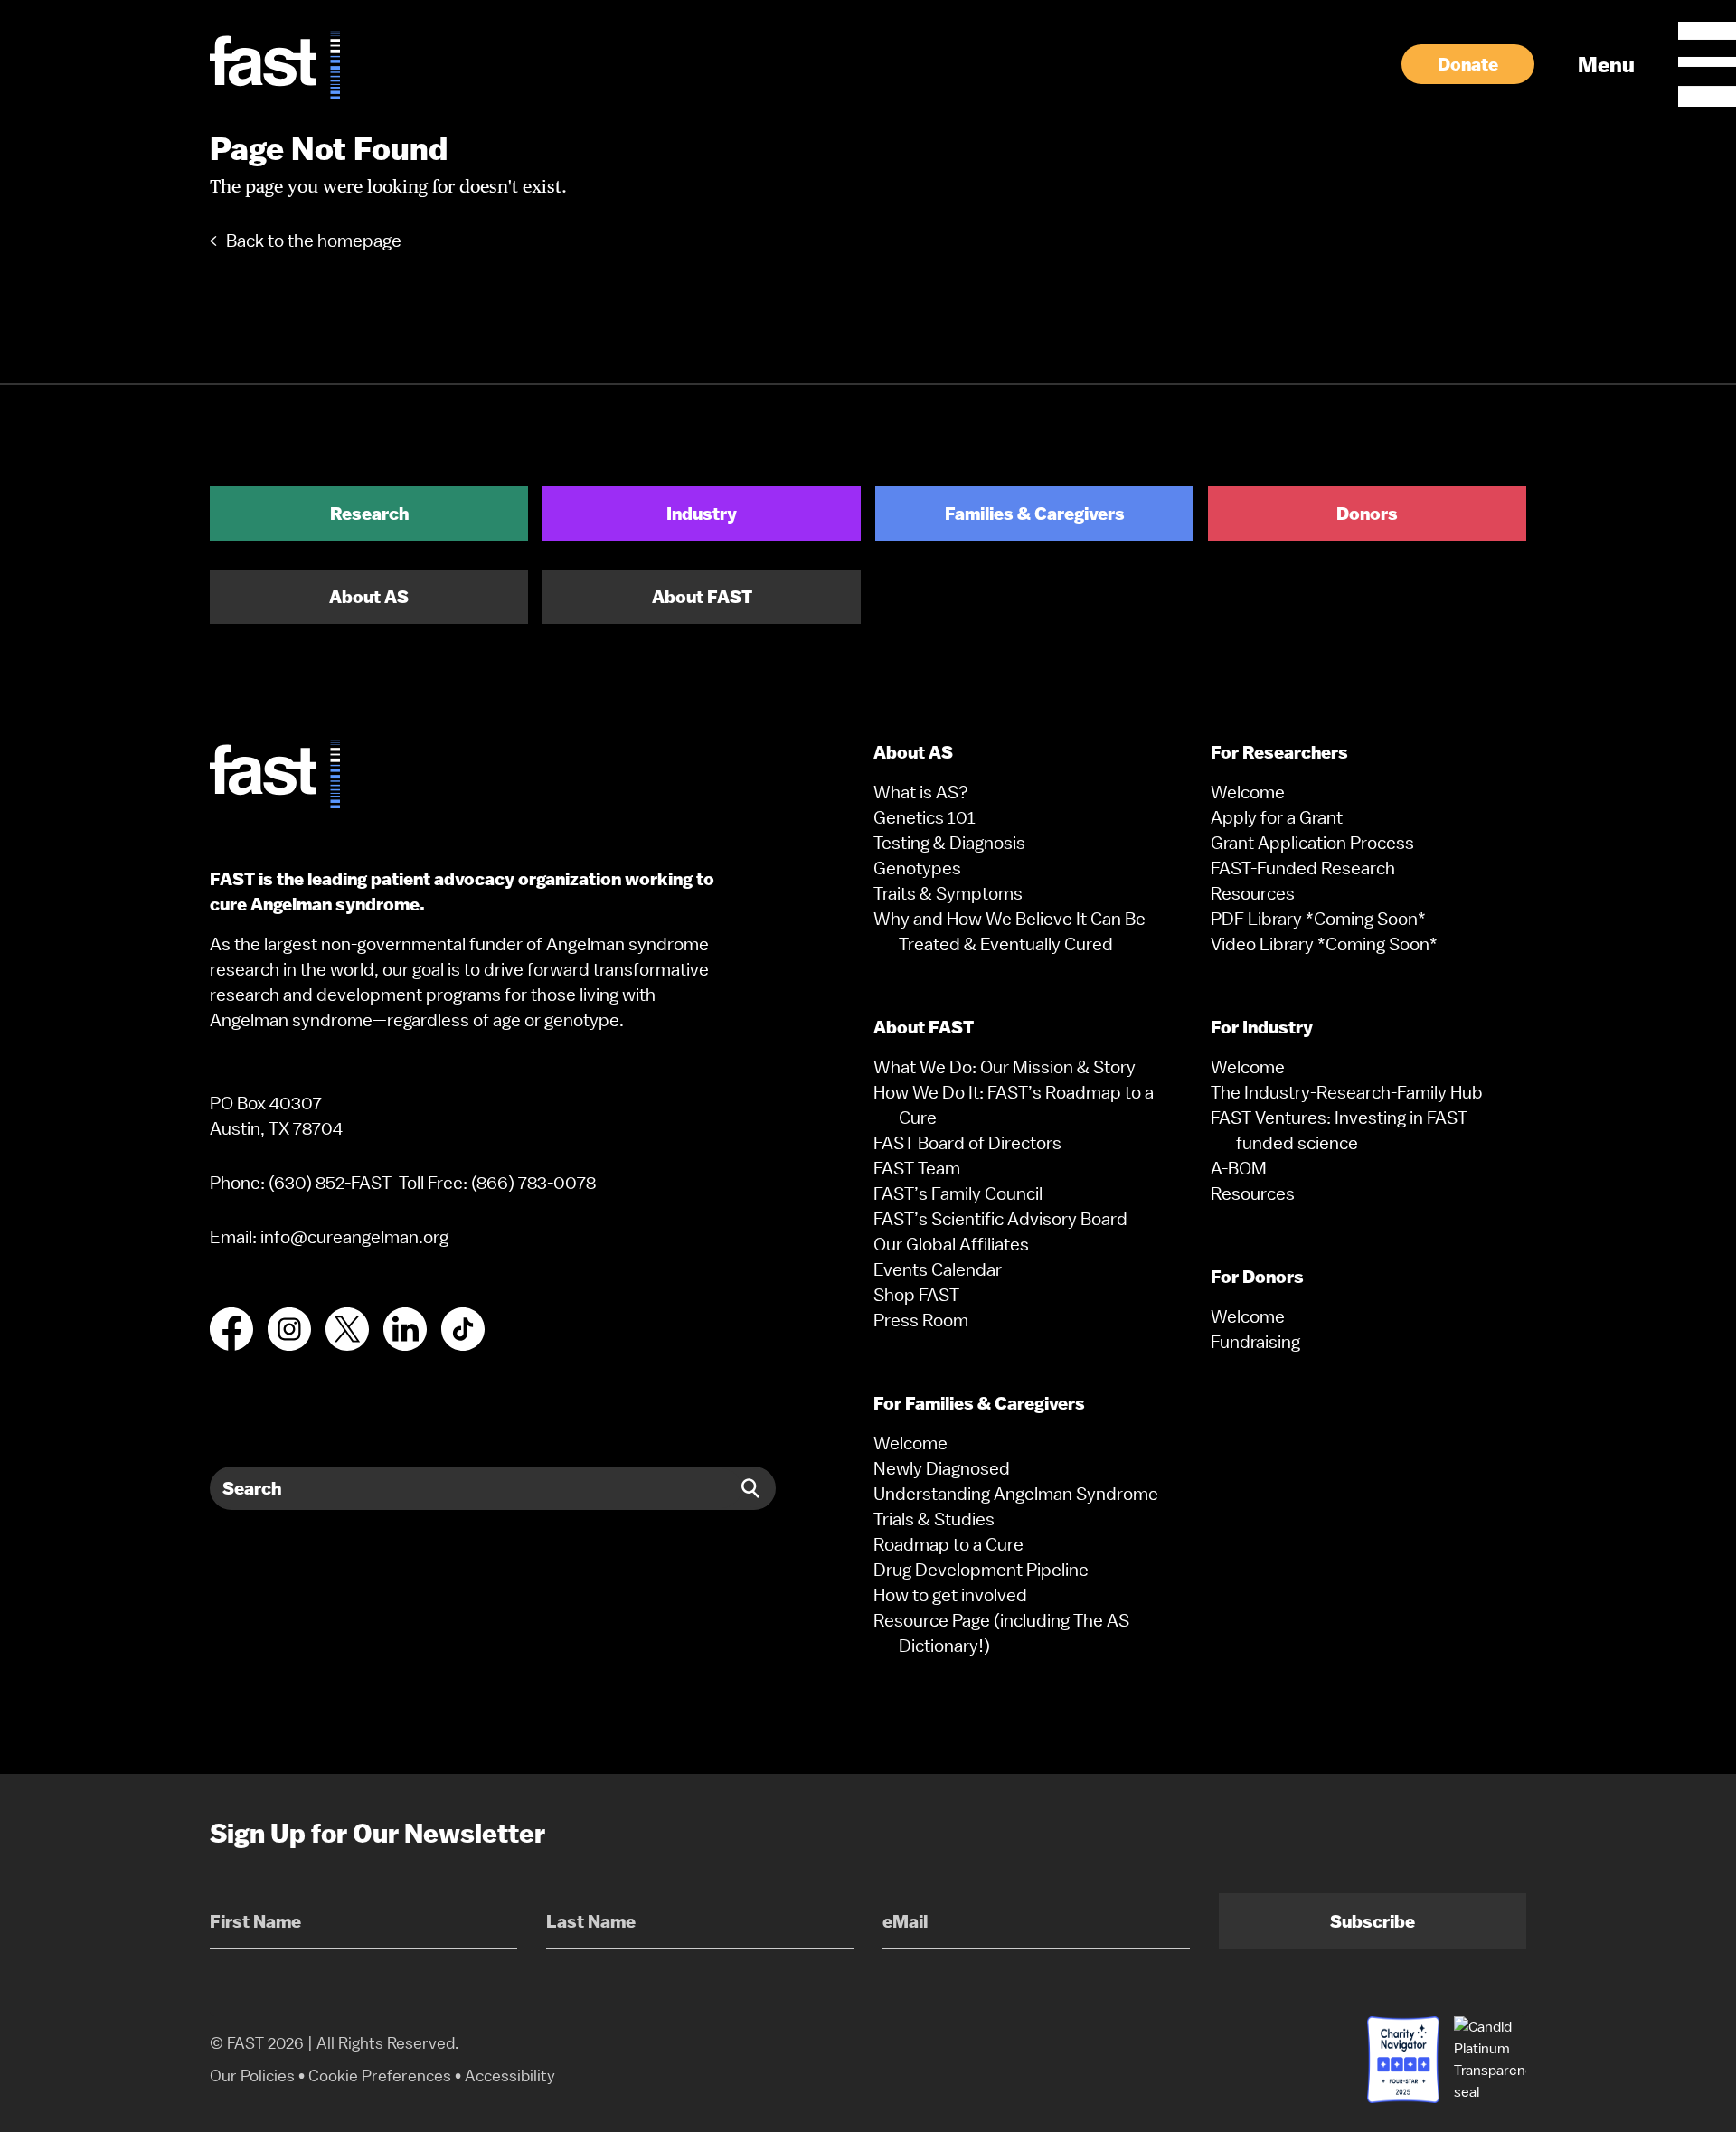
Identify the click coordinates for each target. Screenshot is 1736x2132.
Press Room (921, 1320)
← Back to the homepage (306, 241)
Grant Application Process (1312, 843)
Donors (1367, 514)
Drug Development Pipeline (981, 1570)
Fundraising (1255, 1342)
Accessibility (510, 2075)
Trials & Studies (934, 1519)
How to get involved (950, 1595)
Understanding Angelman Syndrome (1016, 1494)
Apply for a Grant (1277, 817)
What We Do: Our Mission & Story (1005, 1067)
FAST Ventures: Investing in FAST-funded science (1342, 1130)
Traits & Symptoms (948, 893)
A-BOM (1239, 1168)
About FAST (702, 597)
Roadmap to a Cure (948, 1544)
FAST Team (917, 1168)
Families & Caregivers (1035, 514)
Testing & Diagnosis (949, 843)
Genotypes (917, 868)
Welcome (910, 1443)
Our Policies (252, 2075)
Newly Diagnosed (942, 1468)
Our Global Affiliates (951, 1244)
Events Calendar (938, 1269)
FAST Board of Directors (967, 1143)
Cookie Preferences (380, 2075)
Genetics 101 (925, 817)
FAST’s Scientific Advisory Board (1000, 1219)
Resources (1253, 893)
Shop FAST (916, 1295)
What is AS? (921, 792)
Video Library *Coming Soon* (1324, 944)
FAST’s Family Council (958, 1193)
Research (369, 514)
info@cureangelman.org (354, 1237)
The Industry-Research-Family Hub (1347, 1092)
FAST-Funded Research (1303, 868)
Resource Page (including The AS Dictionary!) (1001, 1633)
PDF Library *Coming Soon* (1318, 919)
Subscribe (1373, 1921)
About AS (369, 597)
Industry (702, 514)
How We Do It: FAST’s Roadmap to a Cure (1014, 1105)
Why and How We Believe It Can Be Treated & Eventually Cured (1010, 931)
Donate (1468, 64)
